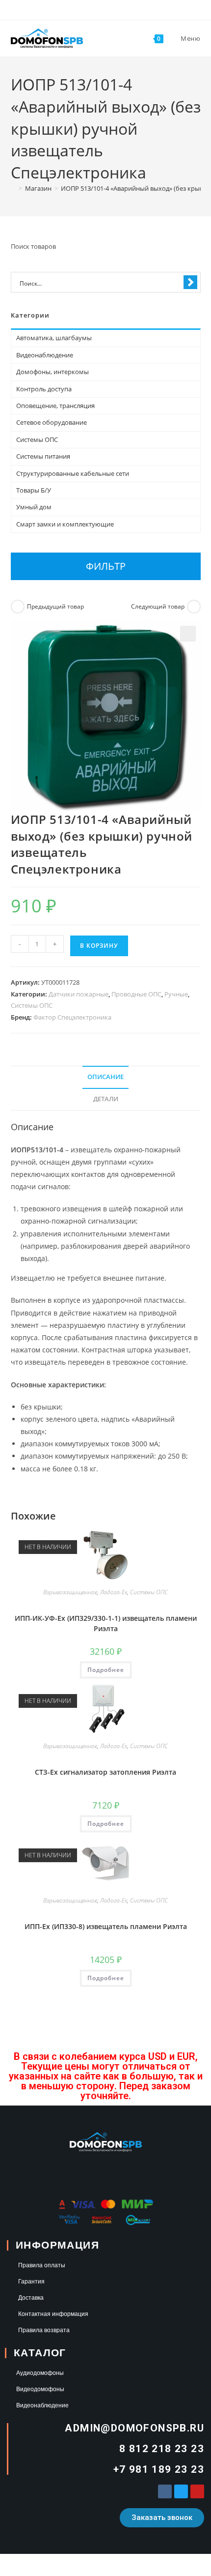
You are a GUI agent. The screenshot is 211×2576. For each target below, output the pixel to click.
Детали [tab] (106, 1099)
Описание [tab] (105, 1077)
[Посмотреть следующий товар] (194, 607)
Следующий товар (158, 606)
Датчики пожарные (79, 994)
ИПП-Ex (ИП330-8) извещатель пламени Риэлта (106, 1926)
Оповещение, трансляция (55, 406)
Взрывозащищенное (70, 1592)
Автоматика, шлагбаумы (54, 338)
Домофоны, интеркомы (53, 372)
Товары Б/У (34, 490)
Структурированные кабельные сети (73, 473)
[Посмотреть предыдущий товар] (18, 607)
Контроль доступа (44, 389)
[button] (188, 634)
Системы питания (43, 456)
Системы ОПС (32, 1005)
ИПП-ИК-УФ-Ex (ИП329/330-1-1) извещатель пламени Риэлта (106, 1623)
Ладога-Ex (114, 1592)
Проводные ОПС (136, 994)
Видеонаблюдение (45, 355)
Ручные (176, 994)
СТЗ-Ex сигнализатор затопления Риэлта (105, 1772)
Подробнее (106, 1670)
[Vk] (165, 2491)
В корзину (99, 946)
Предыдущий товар (55, 606)
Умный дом (34, 507)
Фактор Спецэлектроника (72, 1017)
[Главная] (13, 188)
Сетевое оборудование (52, 422)
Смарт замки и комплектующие (65, 524)
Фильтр (106, 566)
